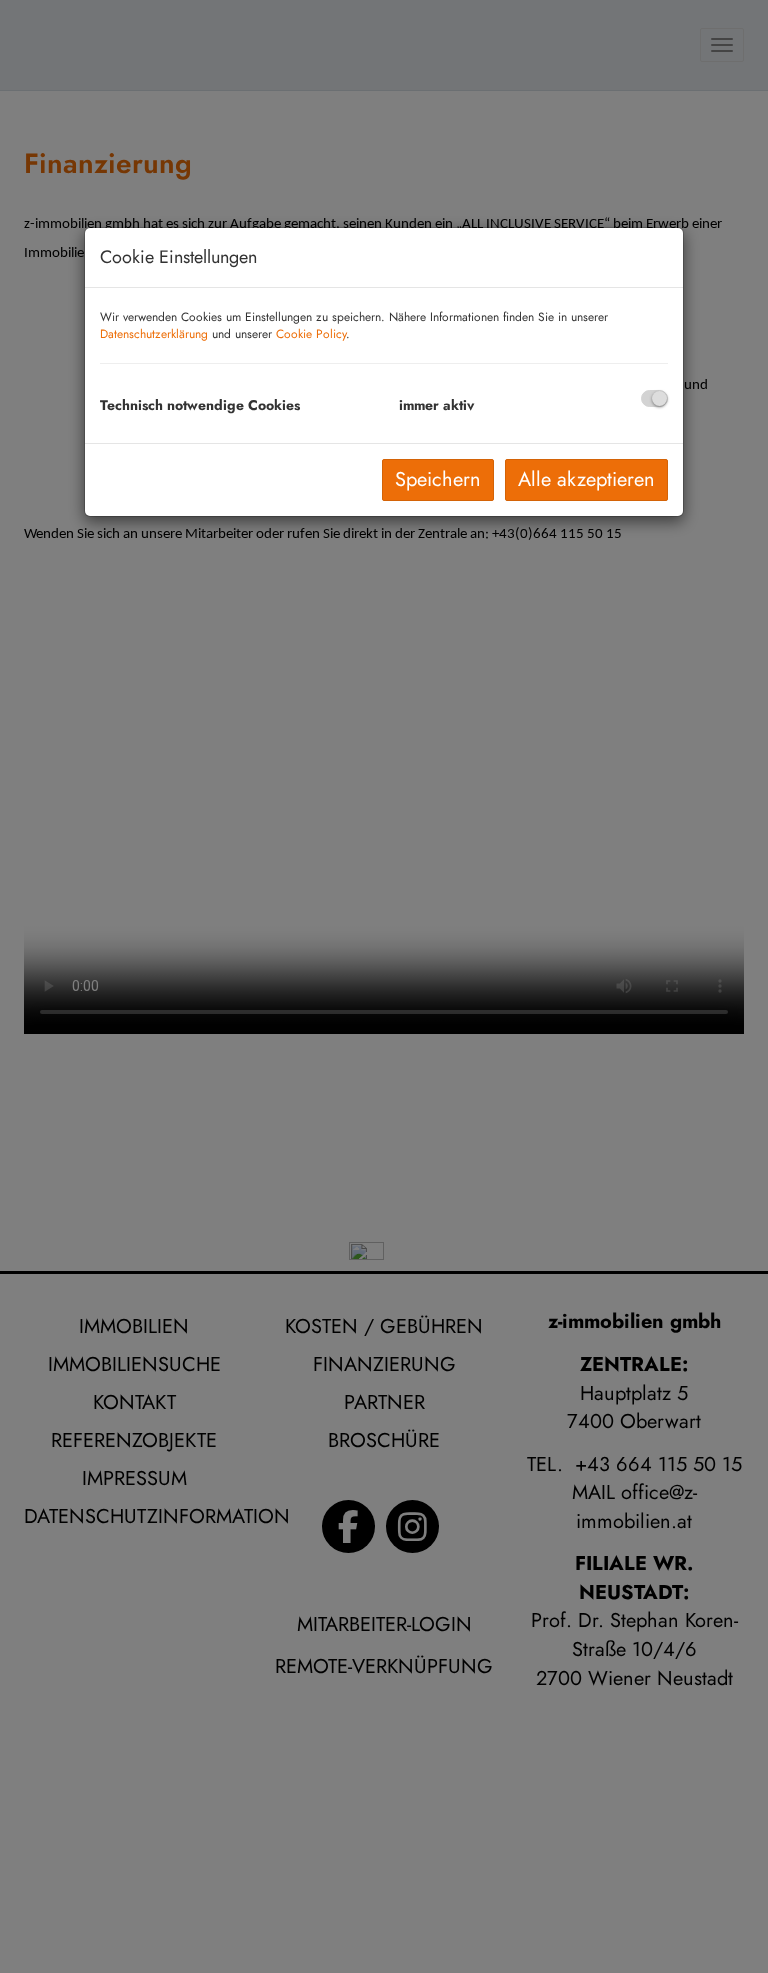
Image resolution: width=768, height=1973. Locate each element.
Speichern (438, 479)
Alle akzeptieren (586, 479)
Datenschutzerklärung (154, 334)
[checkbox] (654, 398)
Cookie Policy (311, 334)
